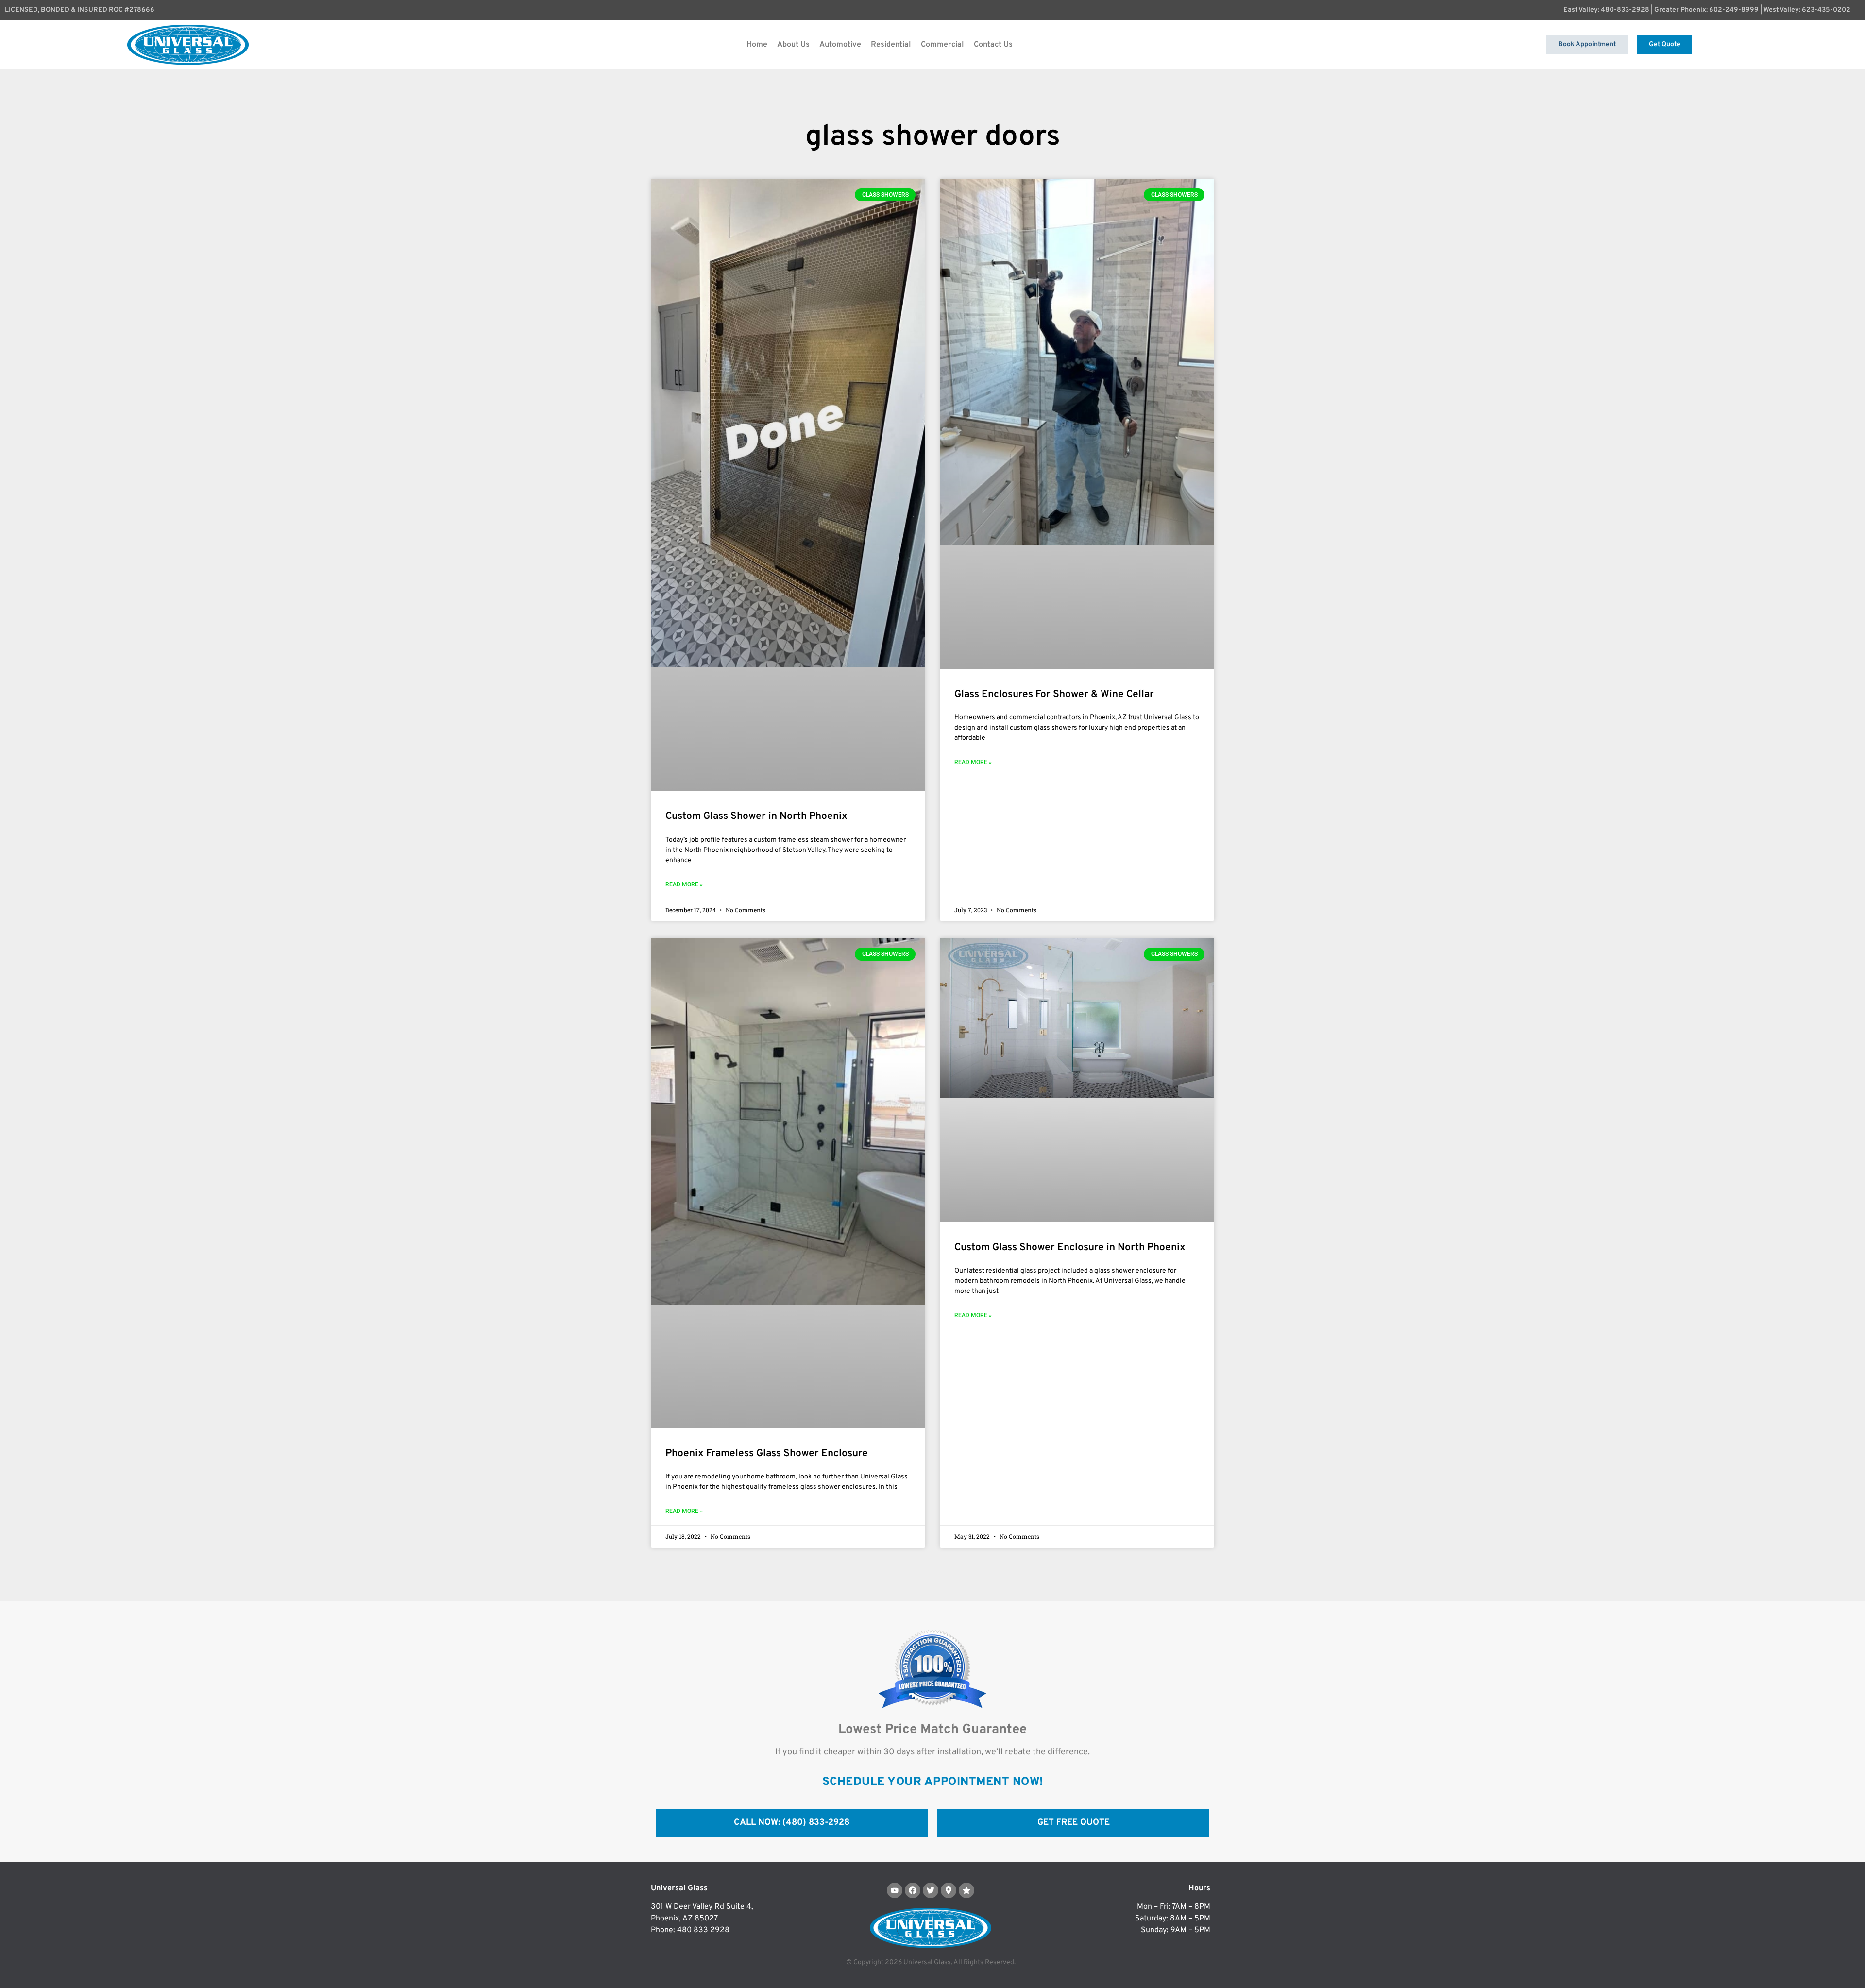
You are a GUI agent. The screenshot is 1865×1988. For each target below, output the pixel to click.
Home (757, 45)
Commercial (942, 45)
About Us (793, 45)
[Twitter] (931, 1890)
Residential (891, 45)
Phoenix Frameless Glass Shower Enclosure (767, 1453)
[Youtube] (895, 1890)
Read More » (684, 884)
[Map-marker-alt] (949, 1890)
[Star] (966, 1890)
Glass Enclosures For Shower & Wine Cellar (1054, 694)
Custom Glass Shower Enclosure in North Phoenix (1070, 1248)
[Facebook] (913, 1890)
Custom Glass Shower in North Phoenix (756, 816)
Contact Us (993, 45)
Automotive (840, 45)
